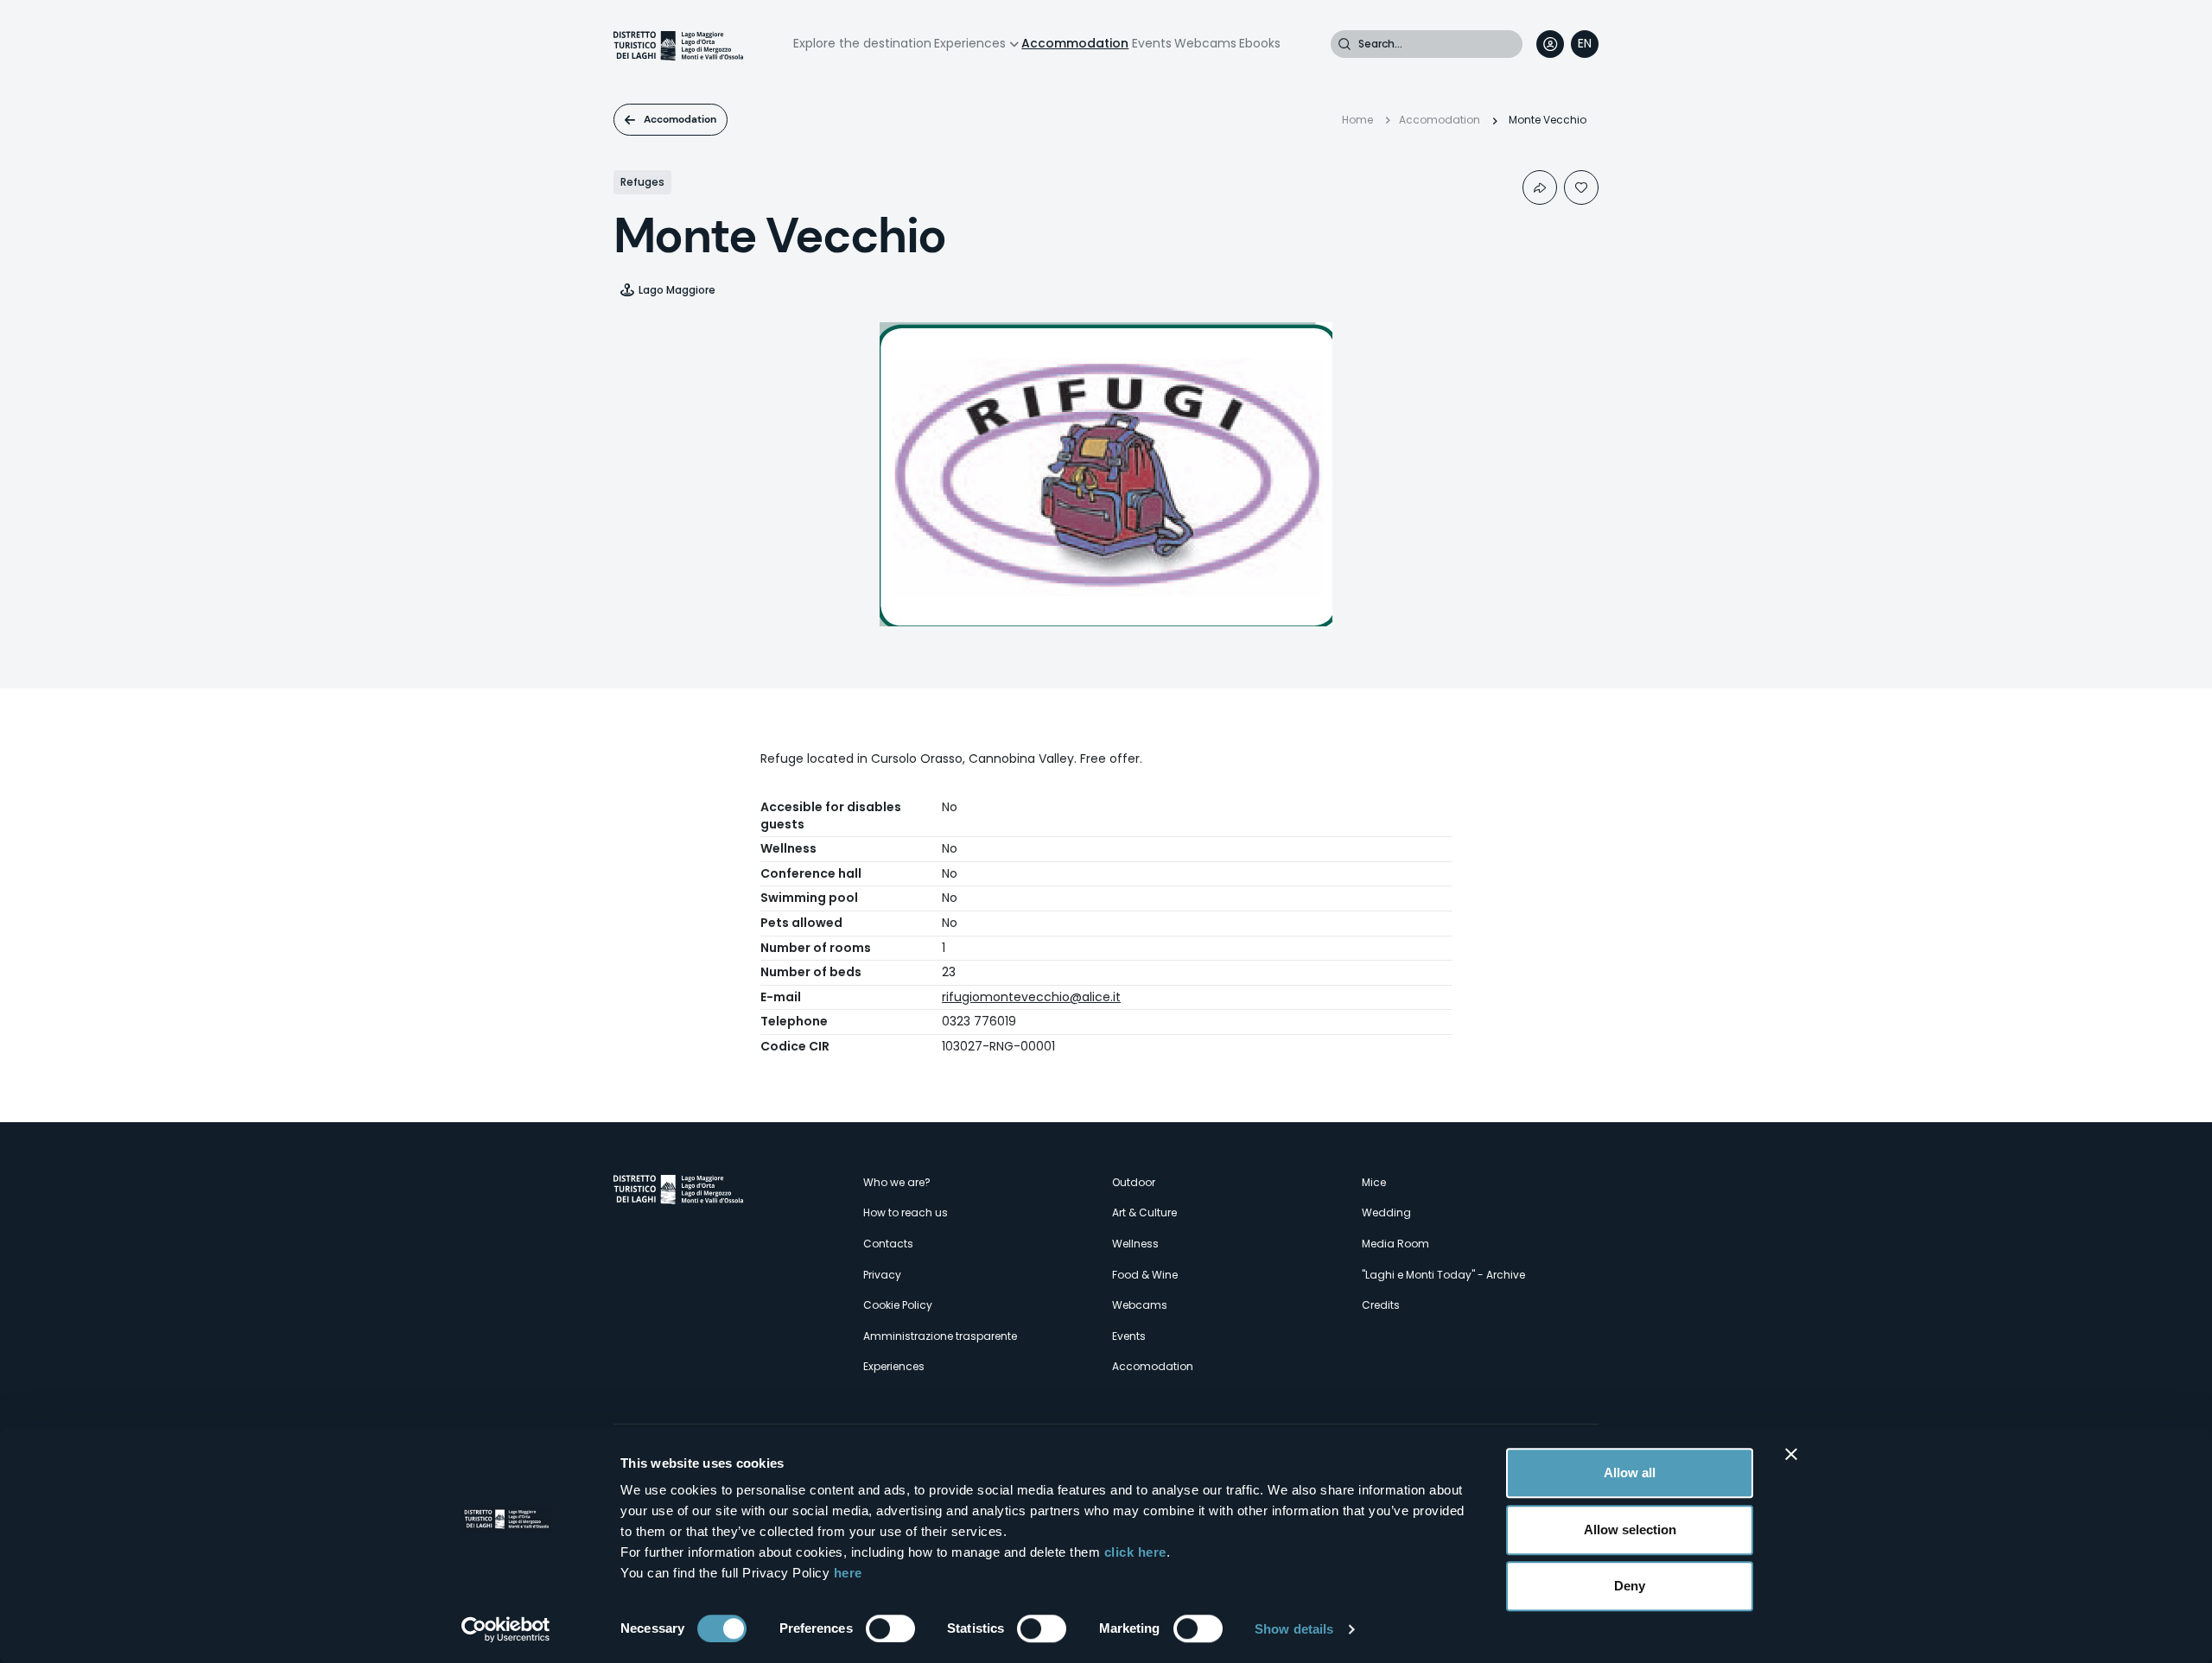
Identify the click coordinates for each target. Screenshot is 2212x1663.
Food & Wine (1145, 1275)
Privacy (882, 1275)
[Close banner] (1791, 1454)
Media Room (1395, 1244)
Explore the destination (862, 43)
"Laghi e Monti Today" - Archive (1443, 1275)
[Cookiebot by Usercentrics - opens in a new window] (506, 1629)
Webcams (1205, 43)
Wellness (1135, 1244)
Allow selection (1630, 1530)
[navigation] (1585, 44)
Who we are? (897, 1182)
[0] (1581, 187)
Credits (1381, 1305)
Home (1357, 120)
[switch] (890, 1628)
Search (1344, 44)
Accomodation (680, 119)
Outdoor (1134, 1182)
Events (1152, 43)
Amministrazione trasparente (940, 1336)
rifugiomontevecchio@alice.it (1031, 997)
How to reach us (906, 1212)
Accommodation (1075, 43)
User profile (1550, 44)
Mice (1374, 1182)
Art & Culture (1144, 1212)
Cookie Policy (898, 1305)
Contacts (888, 1244)
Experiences (970, 43)
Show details (1294, 1629)
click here (1135, 1552)
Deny (1630, 1586)
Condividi (1540, 187)
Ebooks (1260, 43)
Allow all (1630, 1473)
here (848, 1573)
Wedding (1386, 1212)
